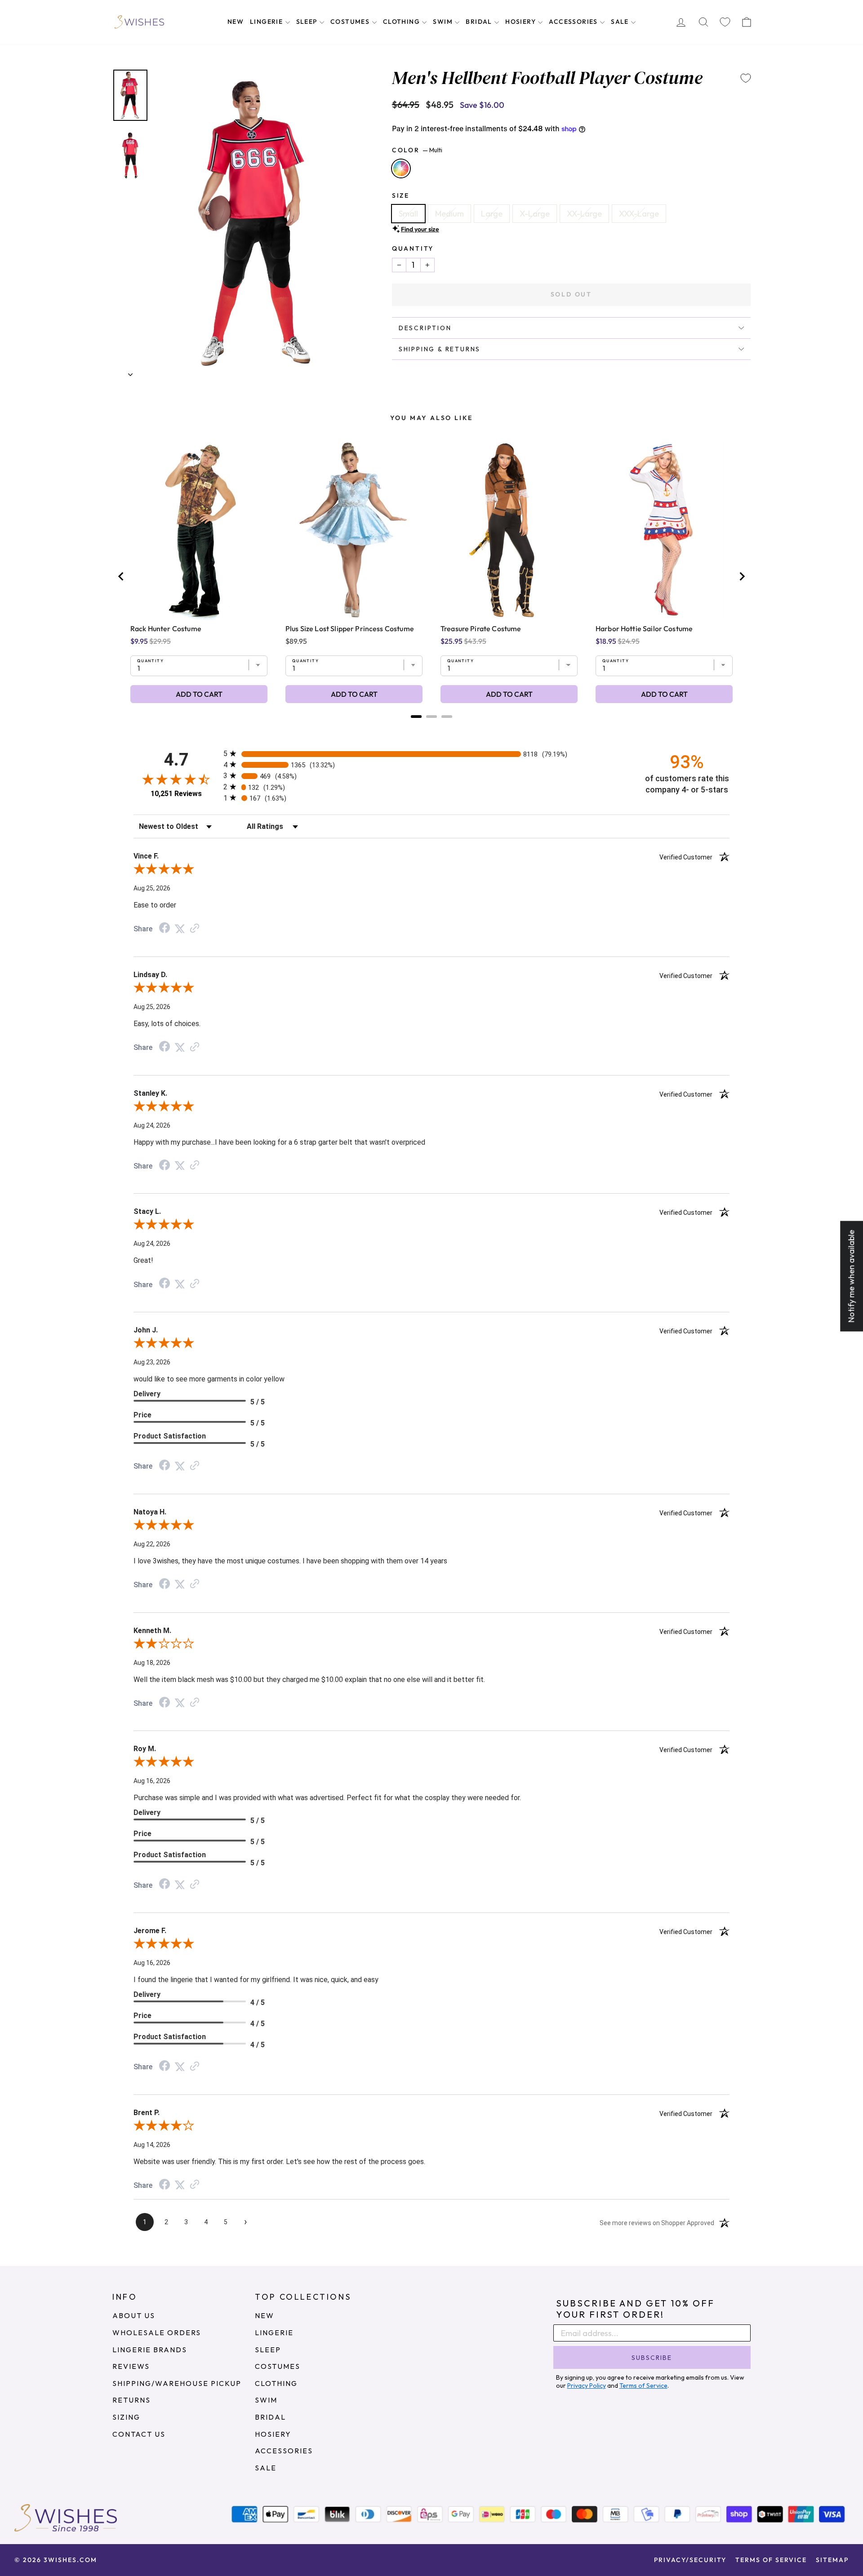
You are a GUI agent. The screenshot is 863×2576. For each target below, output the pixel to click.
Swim (444, 22)
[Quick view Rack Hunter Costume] (199, 530)
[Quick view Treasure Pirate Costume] (509, 530)
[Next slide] (742, 576)
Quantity (413, 248)
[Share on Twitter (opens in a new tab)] (180, 928)
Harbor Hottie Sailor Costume (644, 629)
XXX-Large (639, 214)
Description (425, 328)
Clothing (403, 22)
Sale (621, 22)
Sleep (308, 22)
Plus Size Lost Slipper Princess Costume (350, 629)
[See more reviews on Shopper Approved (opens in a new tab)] (195, 928)
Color (417, 150)
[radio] (431, 754)
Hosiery (521, 22)
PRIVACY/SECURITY (690, 2560)
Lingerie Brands (150, 2350)
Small (408, 214)
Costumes (351, 22)
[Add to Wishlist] (746, 78)
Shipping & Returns (440, 349)
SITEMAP (832, 2560)
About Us (134, 2315)
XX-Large (584, 214)
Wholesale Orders (157, 2333)
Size (401, 195)
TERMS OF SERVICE (771, 2560)
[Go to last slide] (121, 576)
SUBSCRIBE (652, 2358)
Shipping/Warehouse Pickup (177, 2383)
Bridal (480, 22)
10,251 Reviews (176, 794)
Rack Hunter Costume (166, 629)
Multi (401, 168)
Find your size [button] (420, 229)
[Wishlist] (725, 22)
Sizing (126, 2417)
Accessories (574, 22)
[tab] (416, 717)
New (236, 22)
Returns (131, 2400)
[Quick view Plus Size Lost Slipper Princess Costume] (354, 530)
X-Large (535, 214)
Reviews (131, 2366)
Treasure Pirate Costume (481, 629)
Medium (449, 214)
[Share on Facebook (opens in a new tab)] (165, 928)
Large (492, 214)
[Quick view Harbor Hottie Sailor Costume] (664, 530)
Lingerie (267, 22)
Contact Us (139, 2434)
